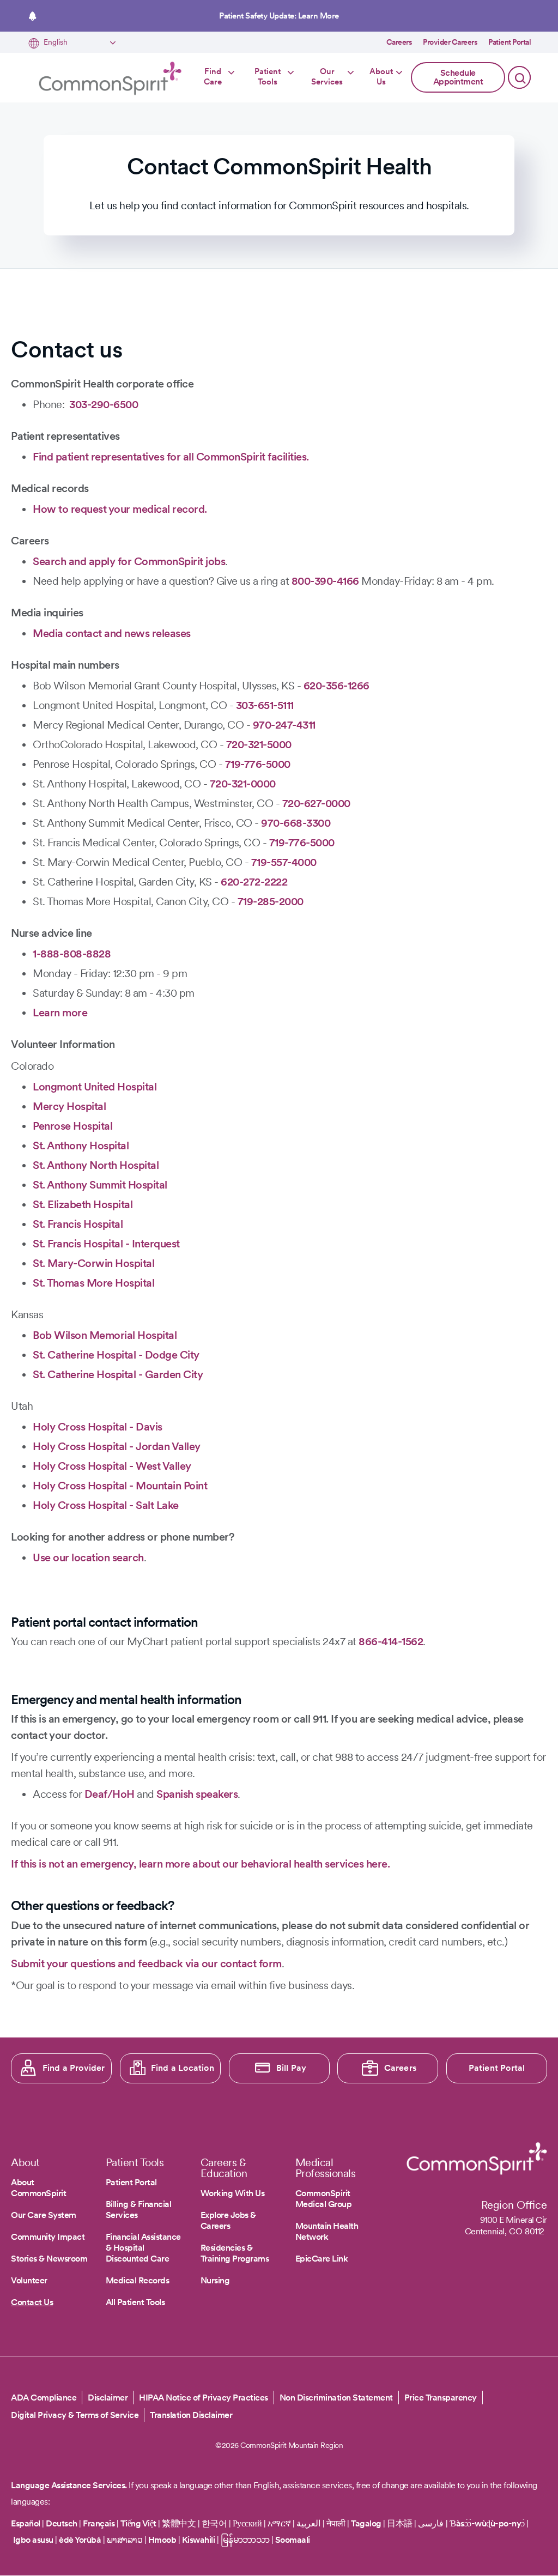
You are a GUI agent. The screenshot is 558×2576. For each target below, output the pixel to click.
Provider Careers (450, 42)
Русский (247, 2523)
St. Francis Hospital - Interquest (106, 1244)
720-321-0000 (243, 784)
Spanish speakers (197, 1794)
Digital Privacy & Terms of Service (75, 2415)
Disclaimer (108, 2398)
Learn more (60, 1013)
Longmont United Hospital (95, 1087)
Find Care (213, 77)
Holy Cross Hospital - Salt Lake (106, 1505)
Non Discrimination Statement (336, 2398)
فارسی (432, 2523)
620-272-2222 (254, 882)
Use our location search (88, 1557)
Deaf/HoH (110, 1794)
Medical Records (138, 2280)
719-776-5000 (258, 764)
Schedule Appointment (458, 77)
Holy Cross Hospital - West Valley (112, 1466)
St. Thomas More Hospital (93, 1283)
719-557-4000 (284, 862)
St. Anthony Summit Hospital (100, 1185)
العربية (308, 2523)
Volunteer (29, 2280)
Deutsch (62, 2523)
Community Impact (48, 2237)
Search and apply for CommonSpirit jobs (129, 561)
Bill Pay (292, 2068)
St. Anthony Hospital (81, 1145)
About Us (381, 77)
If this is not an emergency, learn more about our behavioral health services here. (200, 1864)
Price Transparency (441, 2398)
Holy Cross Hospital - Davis (98, 1427)
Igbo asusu (33, 2540)
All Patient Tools (135, 2302)
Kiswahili (199, 2540)
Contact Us (32, 2302)
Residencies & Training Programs (235, 2253)
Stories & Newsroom (49, 2259)
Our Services (327, 77)
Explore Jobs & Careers (228, 2220)
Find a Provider (74, 2068)
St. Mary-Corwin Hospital (93, 1263)
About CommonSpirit (38, 2188)
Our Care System (44, 2215)
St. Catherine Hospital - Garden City (118, 1374)
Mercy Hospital (69, 1106)
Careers (399, 42)
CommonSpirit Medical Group (324, 2199)
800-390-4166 (325, 581)
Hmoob (162, 2540)
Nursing (215, 2280)
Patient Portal (510, 42)
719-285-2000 (271, 901)
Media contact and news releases (112, 633)
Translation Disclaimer (191, 2415)
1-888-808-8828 (72, 954)
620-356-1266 (336, 686)
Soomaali (293, 2540)
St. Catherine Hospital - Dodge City (116, 1355)
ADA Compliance (44, 2398)
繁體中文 (179, 2523)
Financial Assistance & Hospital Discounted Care (143, 2248)
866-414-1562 (391, 1641)
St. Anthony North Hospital (96, 1165)
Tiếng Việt (138, 2523)
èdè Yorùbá (80, 2540)
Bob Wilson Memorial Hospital (105, 1335)
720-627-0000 (316, 803)
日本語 (401, 2523)
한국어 (214, 2523)
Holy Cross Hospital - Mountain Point (120, 1486)
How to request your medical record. (120, 509)
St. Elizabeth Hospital (83, 1204)
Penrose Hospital (72, 1126)
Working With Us (233, 2193)
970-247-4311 (284, 725)
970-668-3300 (296, 823)
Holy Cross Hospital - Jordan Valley (117, 1446)
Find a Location (183, 2068)
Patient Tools (268, 77)
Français (99, 2523)
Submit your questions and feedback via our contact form (146, 1963)
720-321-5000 (259, 744)
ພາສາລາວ (125, 2540)
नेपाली (336, 2523)
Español (26, 2523)
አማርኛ (279, 2523)
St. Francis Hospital (78, 1224)
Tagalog (366, 2523)
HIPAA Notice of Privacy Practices (204, 2398)
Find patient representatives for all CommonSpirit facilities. (171, 457)
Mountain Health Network (327, 2231)
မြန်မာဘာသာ (245, 2540)
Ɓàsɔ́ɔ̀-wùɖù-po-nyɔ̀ (487, 2523)
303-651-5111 (265, 705)
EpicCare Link (322, 2259)
